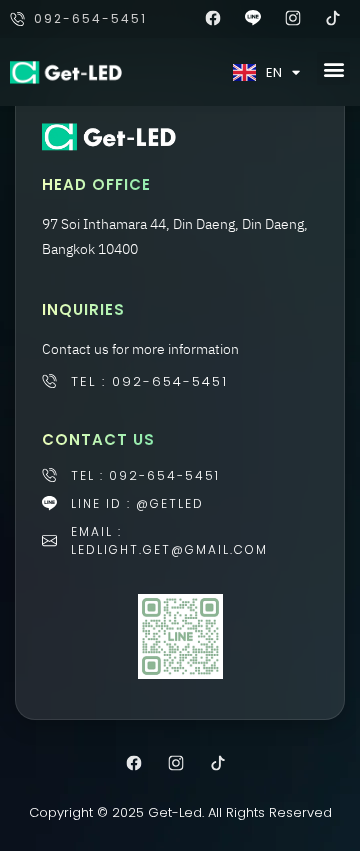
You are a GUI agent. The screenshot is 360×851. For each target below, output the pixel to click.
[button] (333, 68)
